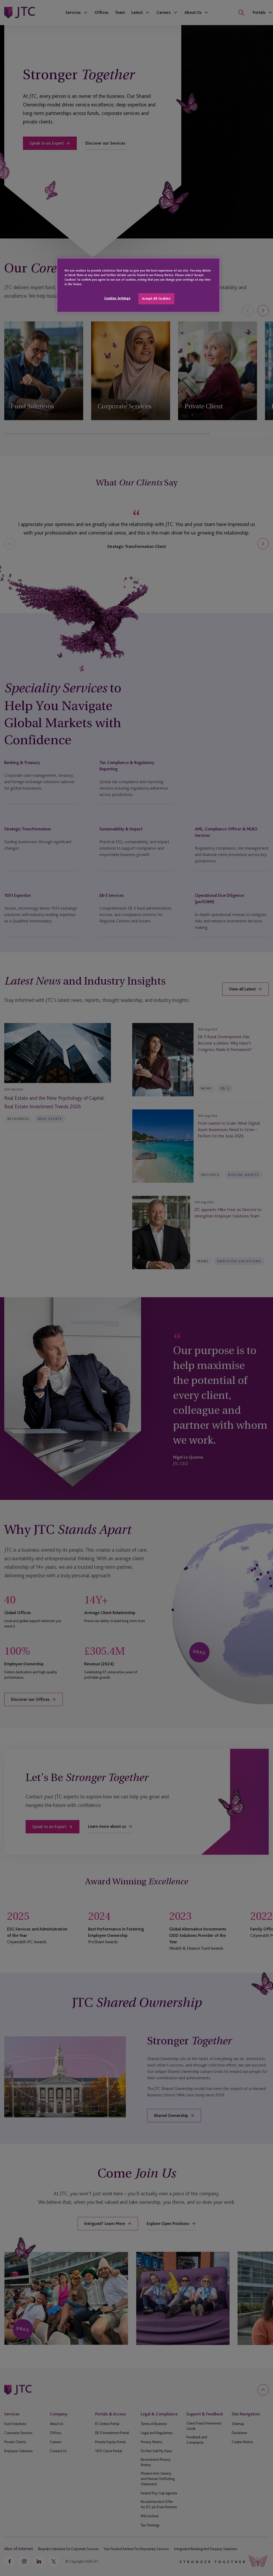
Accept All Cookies (156, 298)
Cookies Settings (117, 298)
